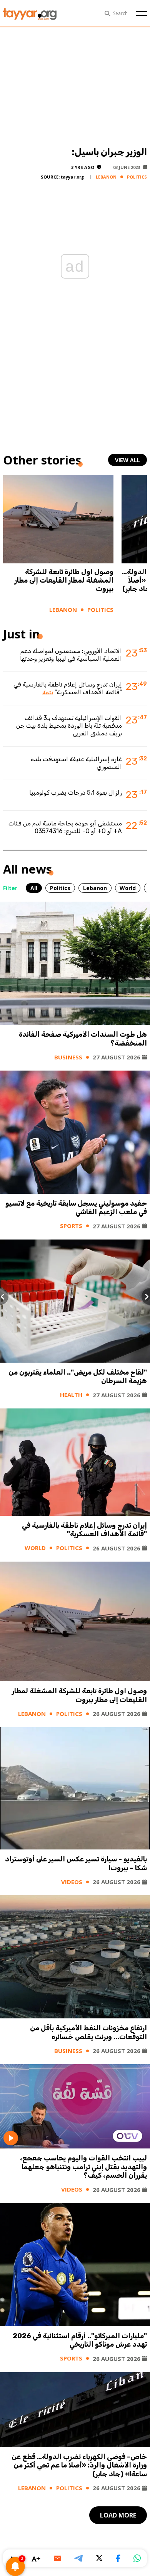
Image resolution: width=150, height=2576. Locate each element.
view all (127, 460)
